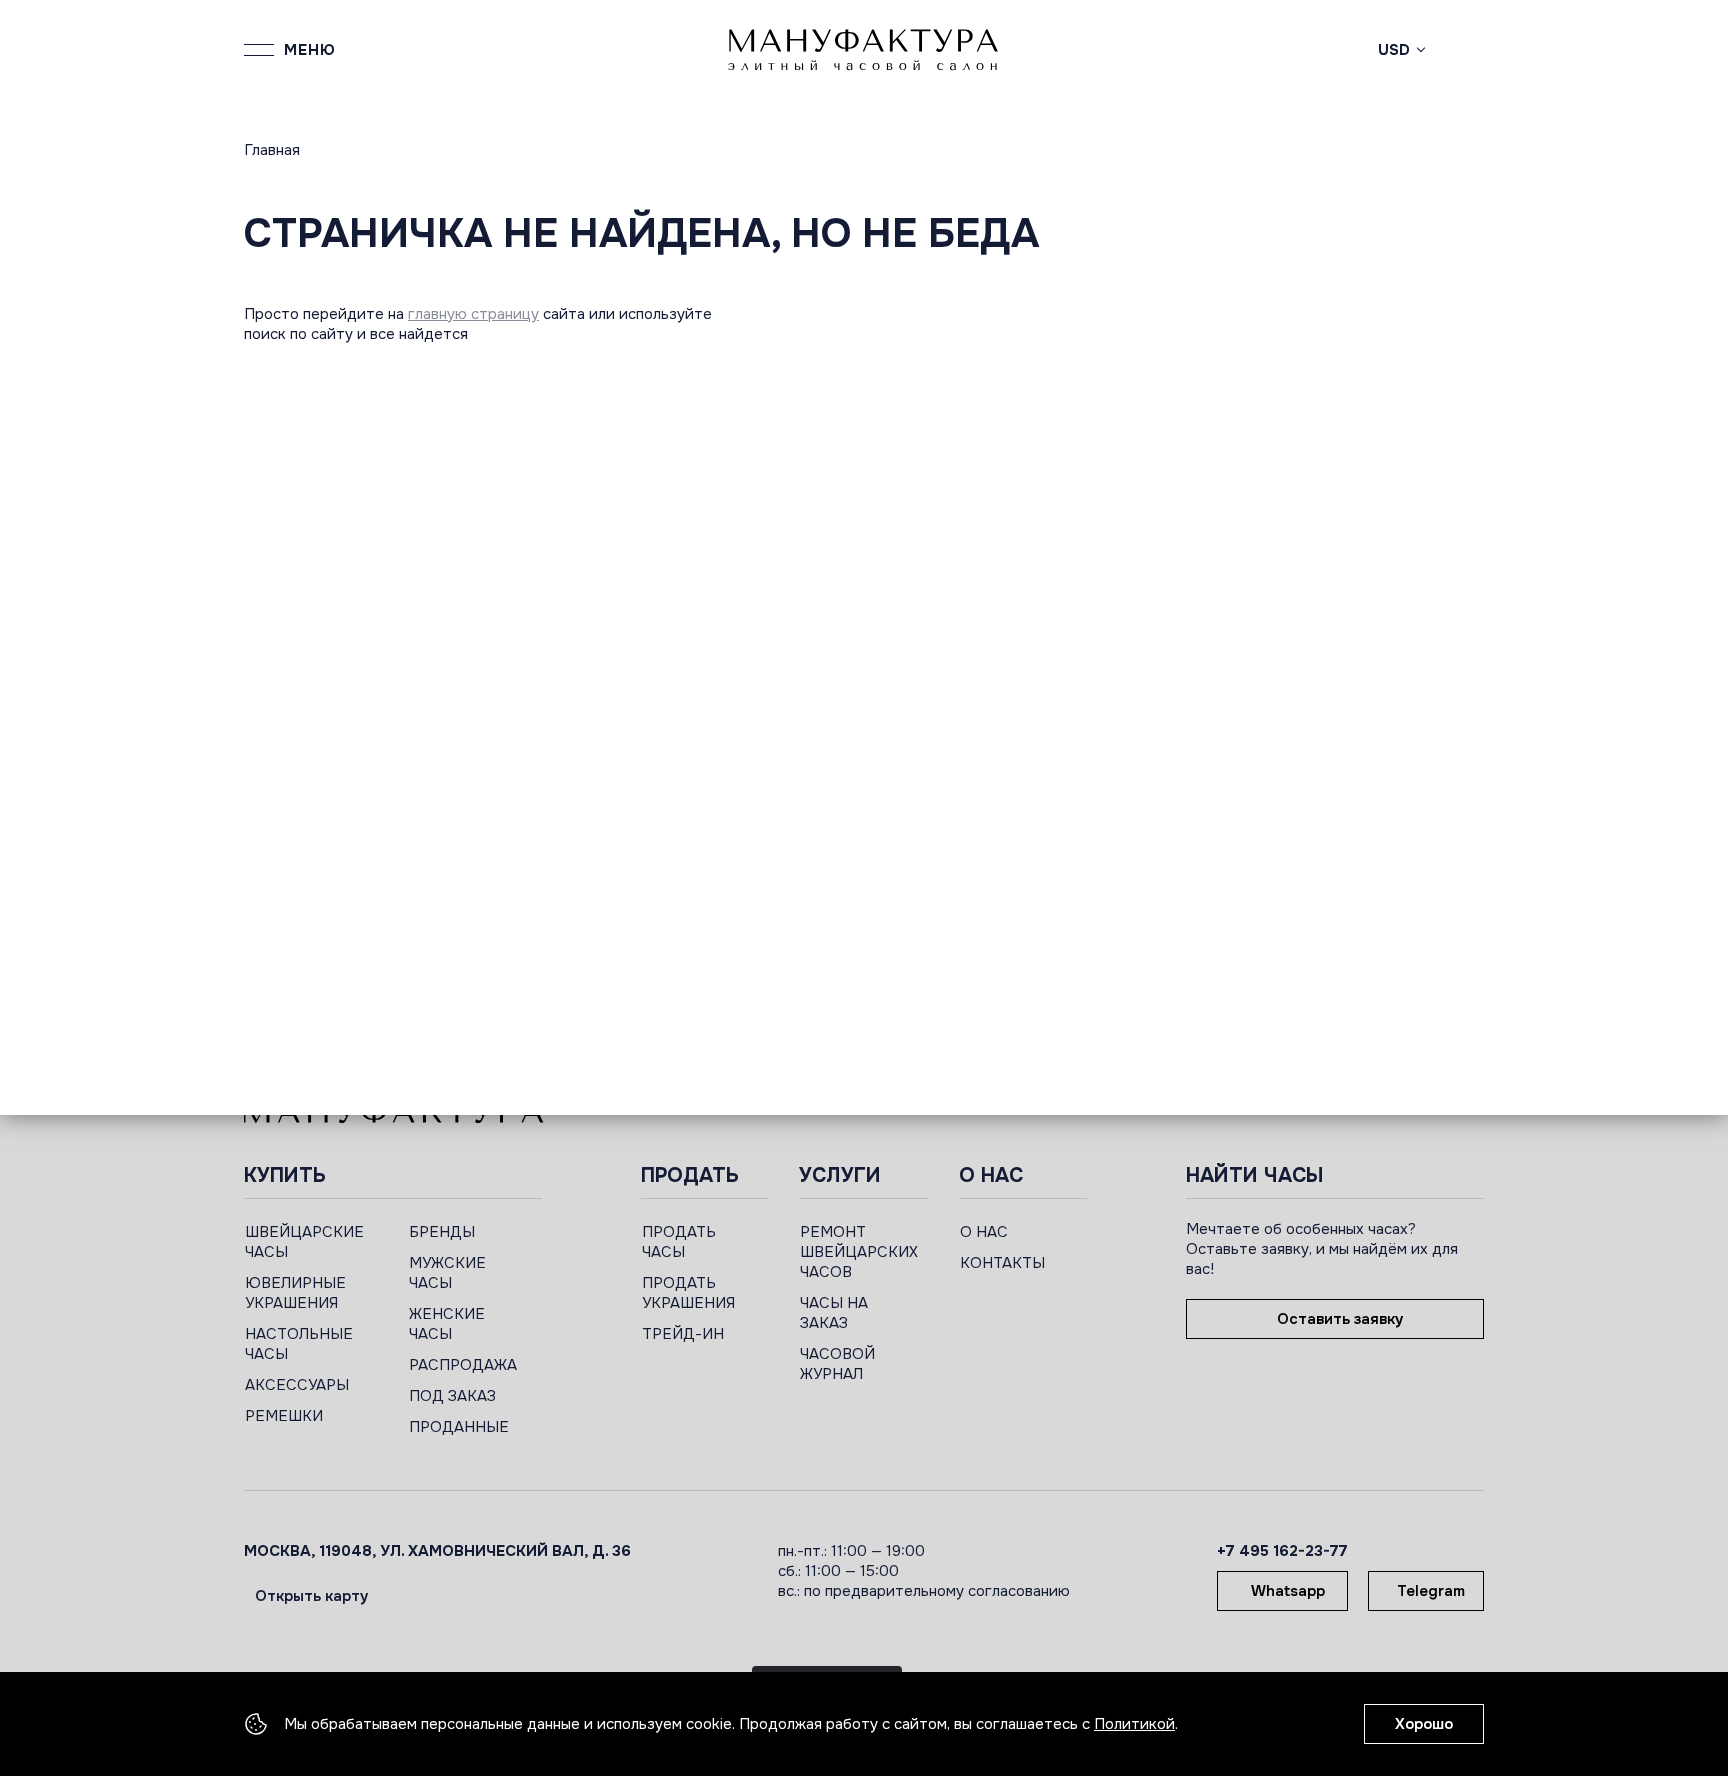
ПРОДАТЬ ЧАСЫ (679, 1242)
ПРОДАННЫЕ (459, 1427)
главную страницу (473, 314)
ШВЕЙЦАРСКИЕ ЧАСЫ (304, 1242)
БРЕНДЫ (442, 1232)
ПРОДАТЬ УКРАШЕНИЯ (688, 1293)
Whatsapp (1288, 1591)
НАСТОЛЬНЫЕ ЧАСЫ (299, 1344)
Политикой (1134, 1724)
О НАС (984, 1232)
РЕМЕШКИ (284, 1416)
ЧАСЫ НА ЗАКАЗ (834, 1313)
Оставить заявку (1340, 1319)
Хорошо (1424, 1724)
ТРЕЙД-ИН (683, 1334)
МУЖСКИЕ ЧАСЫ (447, 1273)
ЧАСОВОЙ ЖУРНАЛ (837, 1364)
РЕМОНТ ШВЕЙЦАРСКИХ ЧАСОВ (859, 1252)
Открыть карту (311, 1596)
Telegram (1431, 1591)
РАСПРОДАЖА (463, 1365)
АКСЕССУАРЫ (297, 1385)
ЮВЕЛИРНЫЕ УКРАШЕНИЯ (295, 1293)
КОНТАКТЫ (1002, 1263)
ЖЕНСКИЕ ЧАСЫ (447, 1324)
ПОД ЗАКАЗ (452, 1396)
